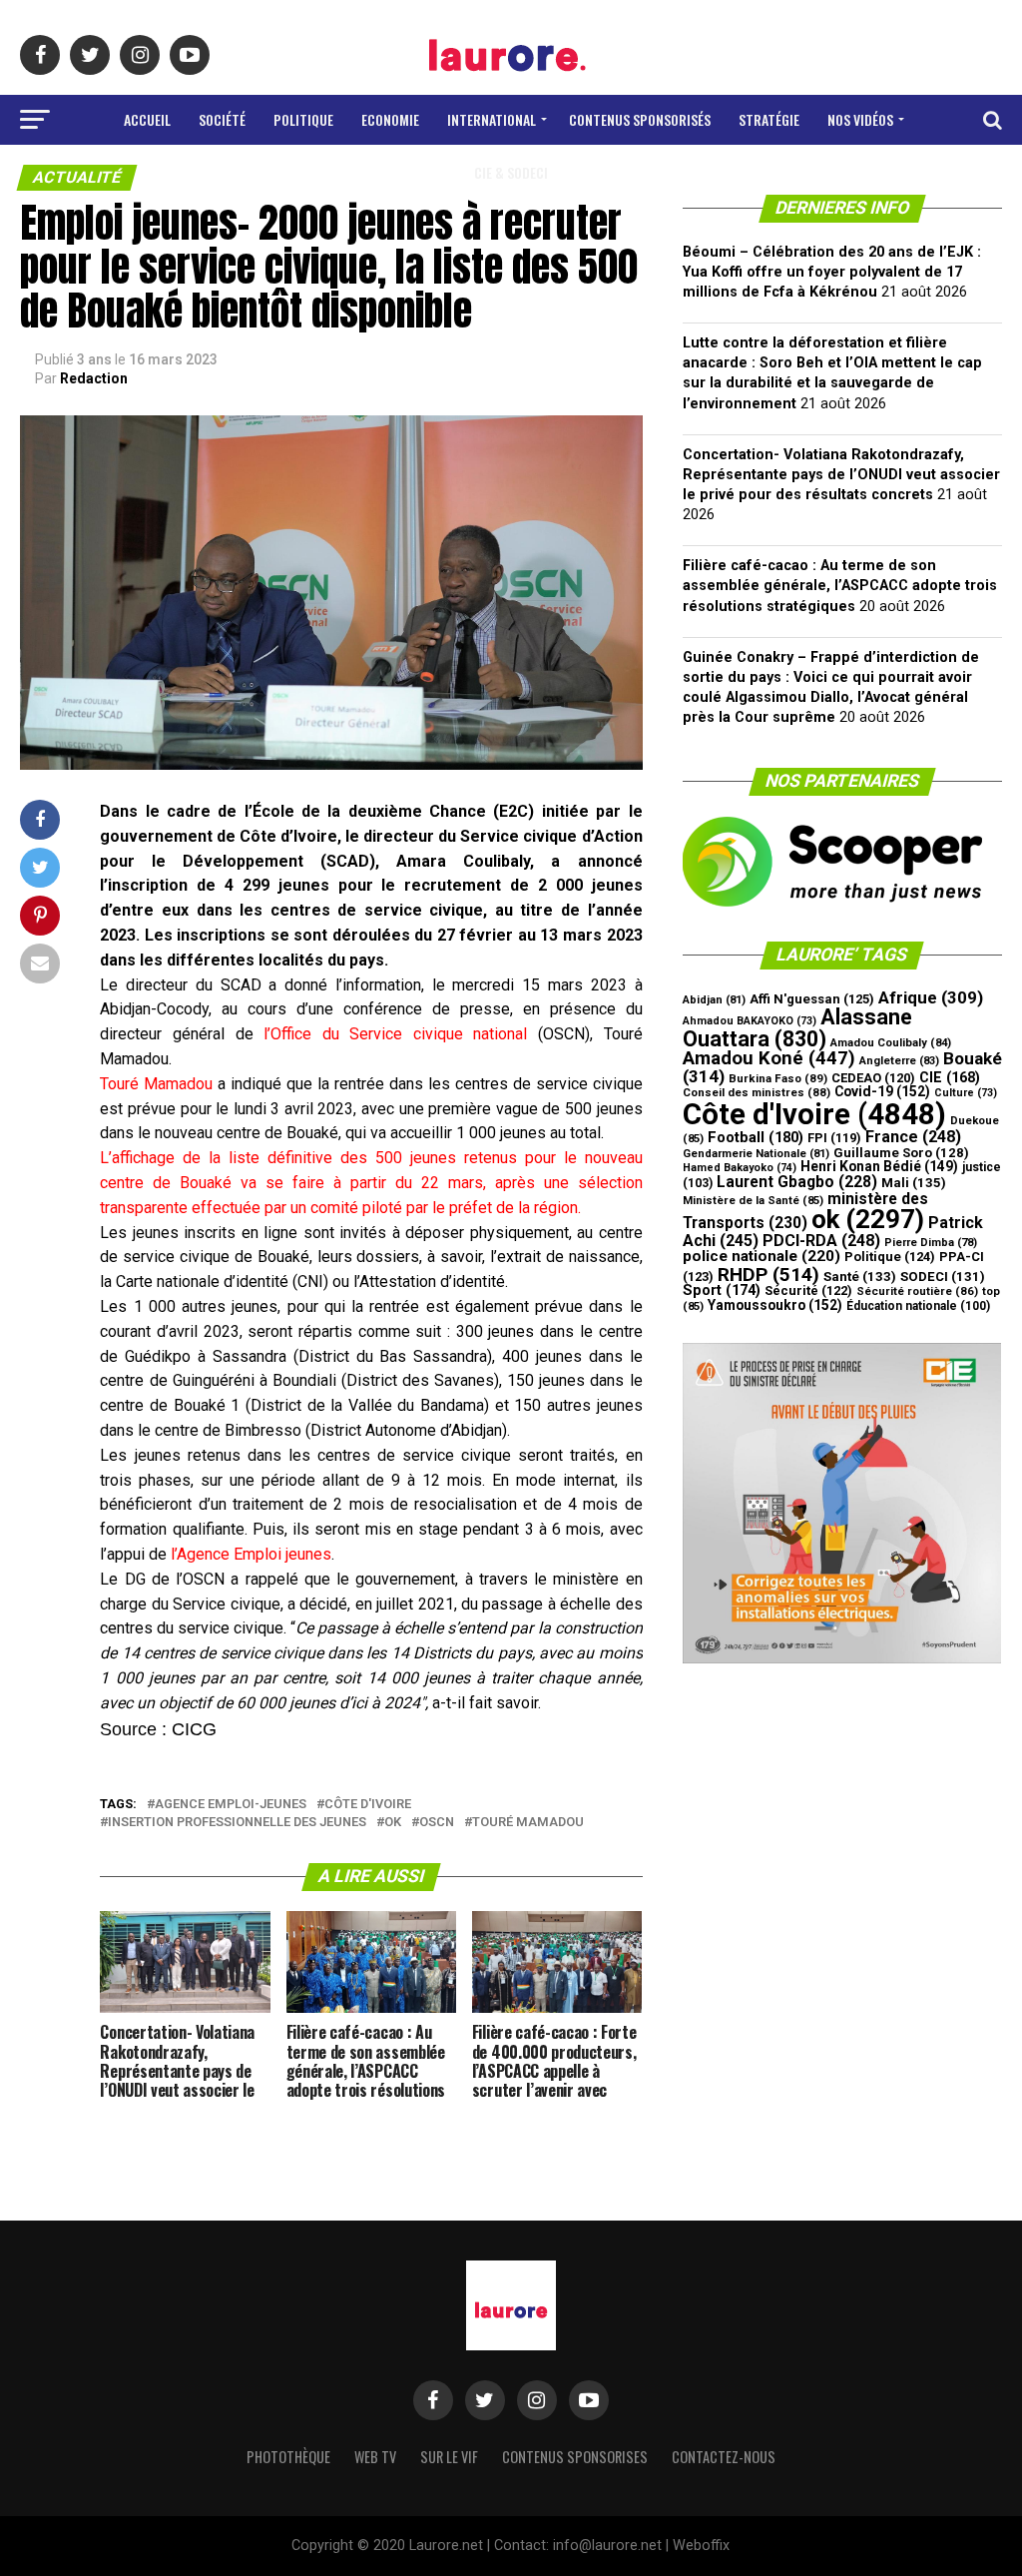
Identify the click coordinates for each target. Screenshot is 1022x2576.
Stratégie (769, 119)
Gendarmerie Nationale (756, 1154)
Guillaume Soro (901, 1153)
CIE (950, 1078)
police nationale (762, 1256)
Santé (860, 1277)
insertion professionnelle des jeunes (237, 1823)
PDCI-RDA (821, 1241)
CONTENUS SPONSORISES (575, 2457)
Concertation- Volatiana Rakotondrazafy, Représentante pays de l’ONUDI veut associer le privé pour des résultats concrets (841, 475)
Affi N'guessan (812, 999)
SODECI (943, 1277)
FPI (834, 1138)
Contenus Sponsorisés (640, 119)
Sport (722, 1290)
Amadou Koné (769, 1058)
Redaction (94, 378)
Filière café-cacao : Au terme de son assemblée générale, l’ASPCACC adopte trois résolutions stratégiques (840, 586)
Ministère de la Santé (753, 1201)
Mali (914, 1183)
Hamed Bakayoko (740, 1168)
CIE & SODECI (511, 172)
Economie (390, 119)
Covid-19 (882, 1091)
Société (222, 119)
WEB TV (375, 2457)
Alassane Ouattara (797, 1027)
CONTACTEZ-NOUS (724, 2457)
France (913, 1137)
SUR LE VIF (449, 2457)
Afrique (931, 997)
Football (756, 1137)
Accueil (147, 119)
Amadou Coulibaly (891, 1043)
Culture (966, 1093)
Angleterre (899, 1061)
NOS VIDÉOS (860, 119)
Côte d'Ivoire (368, 1805)
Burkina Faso (778, 1078)
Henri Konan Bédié (879, 1166)
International (492, 119)
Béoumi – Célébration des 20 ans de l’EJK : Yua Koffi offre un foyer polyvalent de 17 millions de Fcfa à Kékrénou (832, 272)
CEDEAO (873, 1078)
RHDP (768, 1275)
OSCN (437, 1823)
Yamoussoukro (775, 1305)
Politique (303, 119)
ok (393, 1823)
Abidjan (714, 1000)
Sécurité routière (917, 1291)
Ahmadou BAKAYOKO (750, 1021)
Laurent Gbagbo (797, 1182)
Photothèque (288, 2457)
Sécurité (808, 1290)
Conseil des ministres (757, 1092)
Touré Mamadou (528, 1823)
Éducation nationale (918, 1306)
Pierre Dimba (931, 1243)
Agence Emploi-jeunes (231, 1805)
